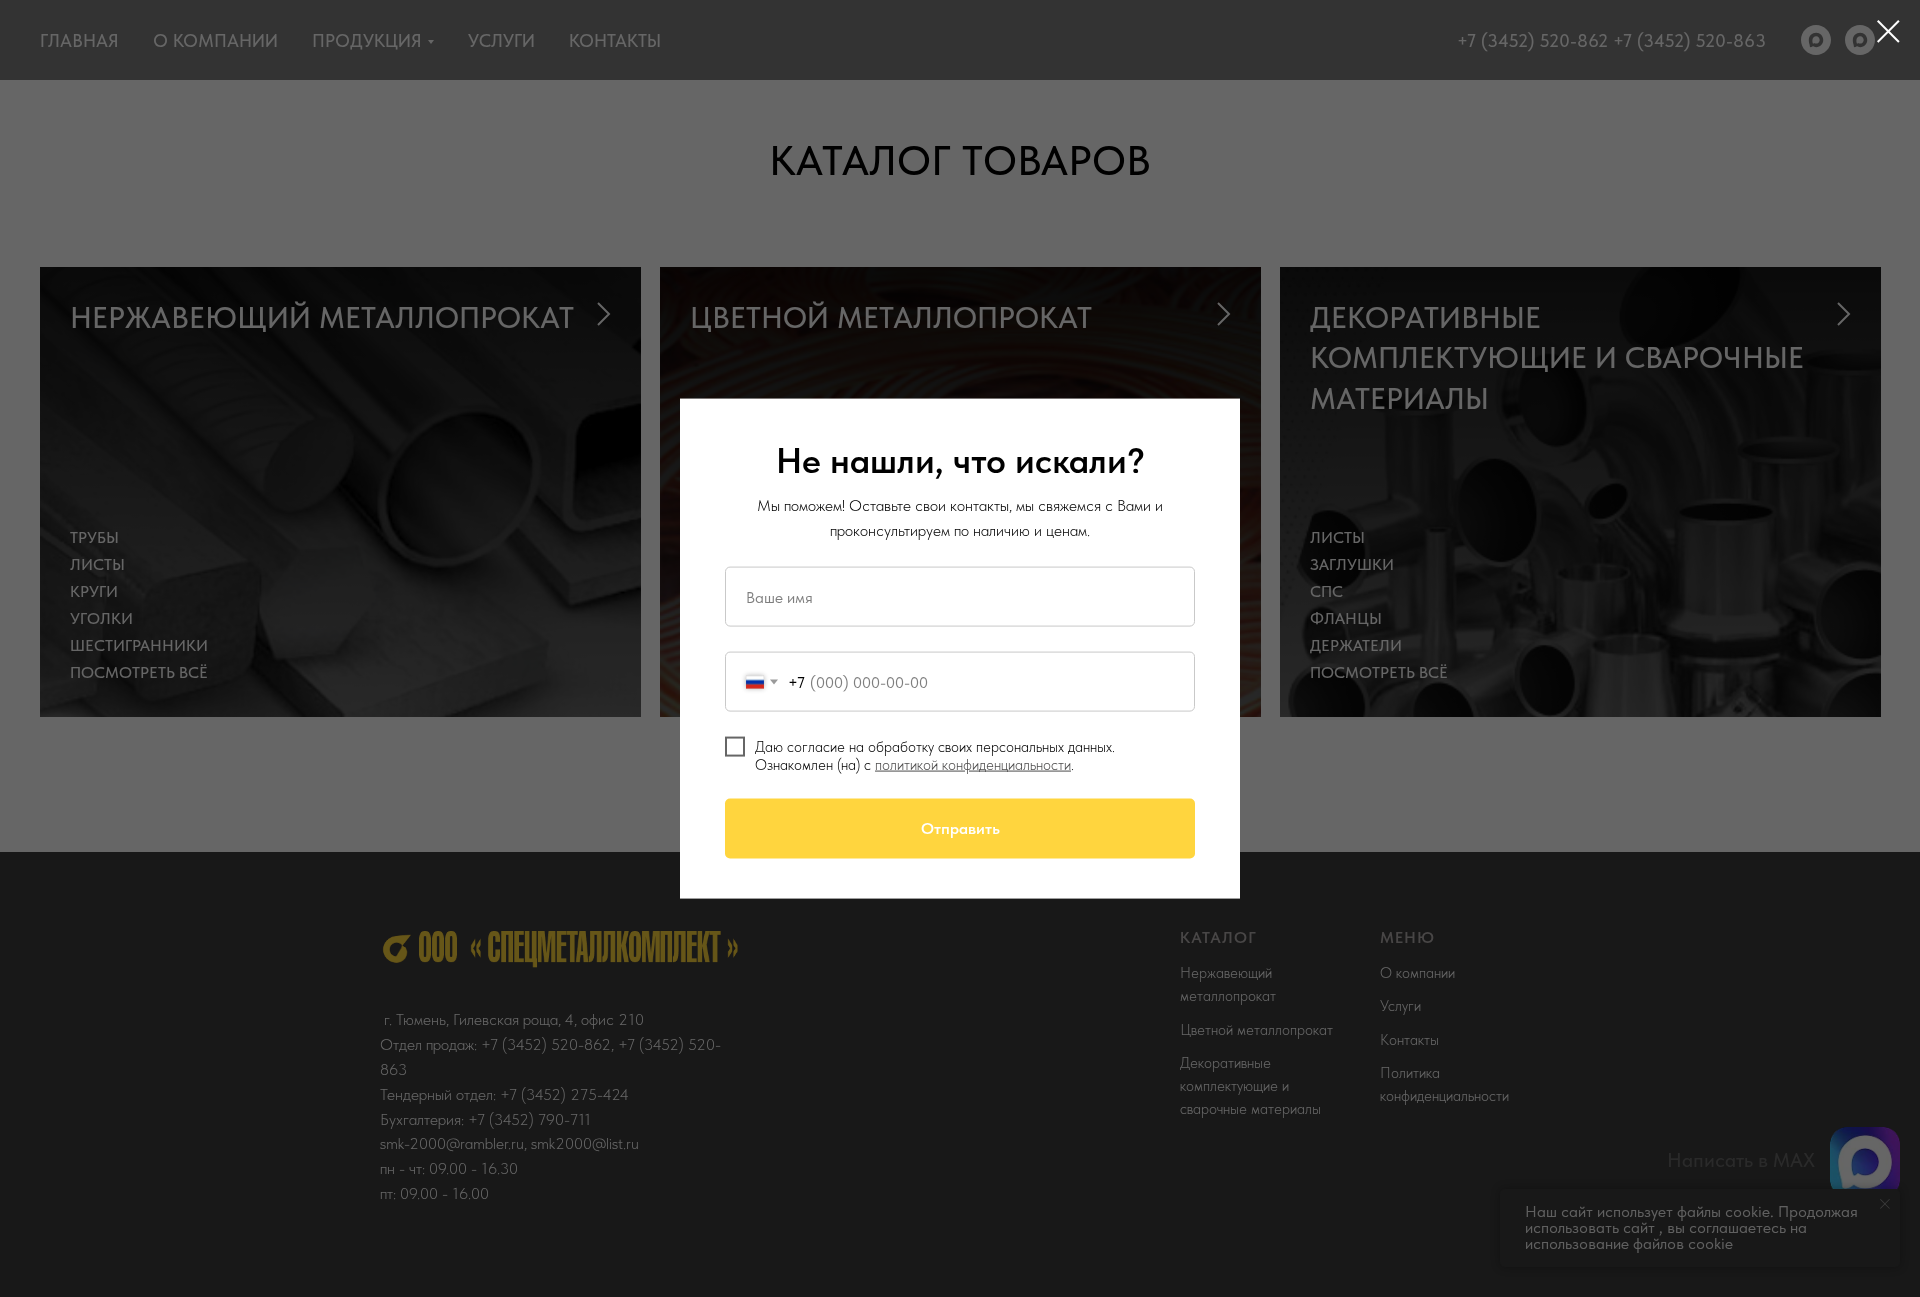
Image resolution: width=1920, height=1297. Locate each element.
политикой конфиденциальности (973, 765)
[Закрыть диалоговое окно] (1888, 31)
